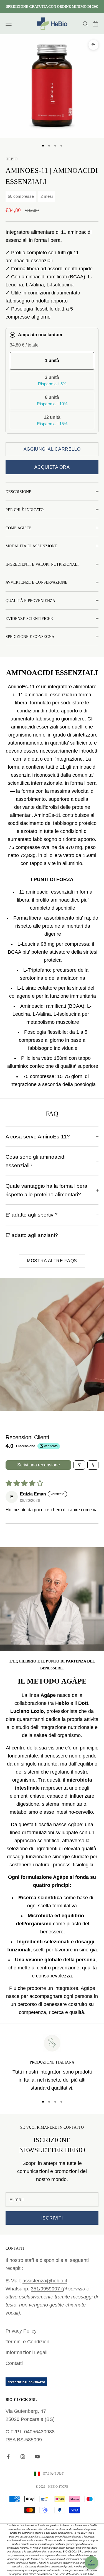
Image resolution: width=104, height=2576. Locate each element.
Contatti (14, 2363)
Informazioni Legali (26, 2352)
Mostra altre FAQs (52, 1261)
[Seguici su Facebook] (8, 2457)
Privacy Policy (21, 2331)
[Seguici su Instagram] (23, 2457)
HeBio (12, 159)
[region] (52, 2063)
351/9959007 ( (47, 2289)
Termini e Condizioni (28, 2342)
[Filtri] (79, 1465)
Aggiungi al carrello (52, 449)
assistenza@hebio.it (45, 2281)
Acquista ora (52, 467)
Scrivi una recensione (39, 1465)
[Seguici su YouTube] (37, 2457)
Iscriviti (52, 2218)
